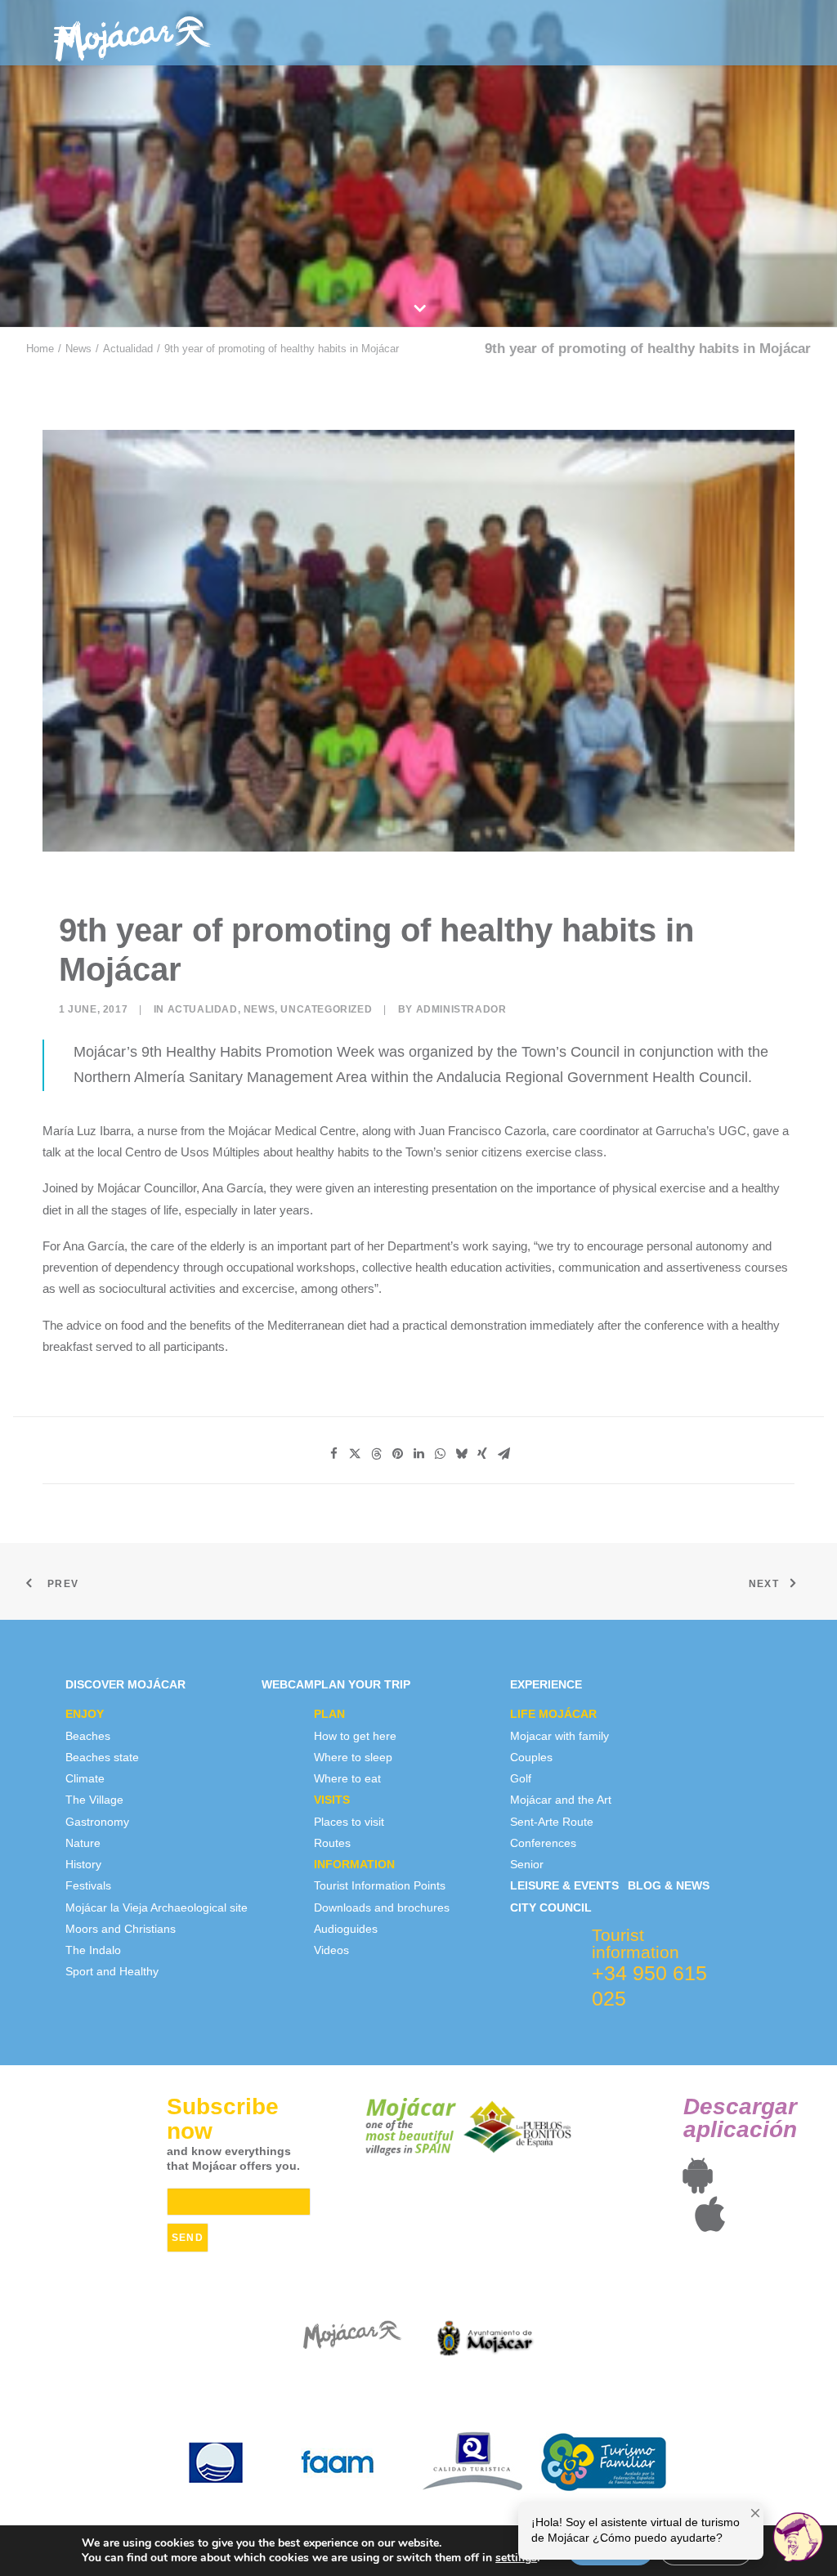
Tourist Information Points (380, 1885)
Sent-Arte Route (552, 1822)
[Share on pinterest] (397, 1454)
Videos (331, 1950)
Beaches (88, 1736)
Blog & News (669, 1885)
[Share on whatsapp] (440, 1454)
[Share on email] (504, 1454)
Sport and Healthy (112, 1971)
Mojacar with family (559, 1736)
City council (551, 1907)
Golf (521, 1778)
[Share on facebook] (333, 1454)
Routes (332, 1843)
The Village (94, 1800)
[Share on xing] (482, 1454)
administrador (461, 1009)
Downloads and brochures (382, 1907)
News (78, 349)
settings (516, 2558)
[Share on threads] (376, 1454)
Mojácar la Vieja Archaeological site (157, 1907)
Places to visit (349, 1822)
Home (40, 349)
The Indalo (93, 1950)
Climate (85, 1778)
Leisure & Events (564, 1885)
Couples (531, 1757)
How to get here (355, 1736)
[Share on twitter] (355, 1454)
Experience (546, 1684)
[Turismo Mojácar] (133, 33)
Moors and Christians (121, 1929)
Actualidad (128, 349)
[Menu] (64, 35)
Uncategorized (326, 1009)
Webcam (288, 1684)
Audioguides (346, 1929)
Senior (527, 1864)
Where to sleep (353, 1757)
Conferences (543, 1843)
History (83, 1864)
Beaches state (102, 1757)
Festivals (88, 1885)
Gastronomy (97, 1822)
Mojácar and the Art (561, 1800)
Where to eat (347, 1778)
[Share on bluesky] (461, 1454)
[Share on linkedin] (418, 1454)
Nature (83, 1843)
